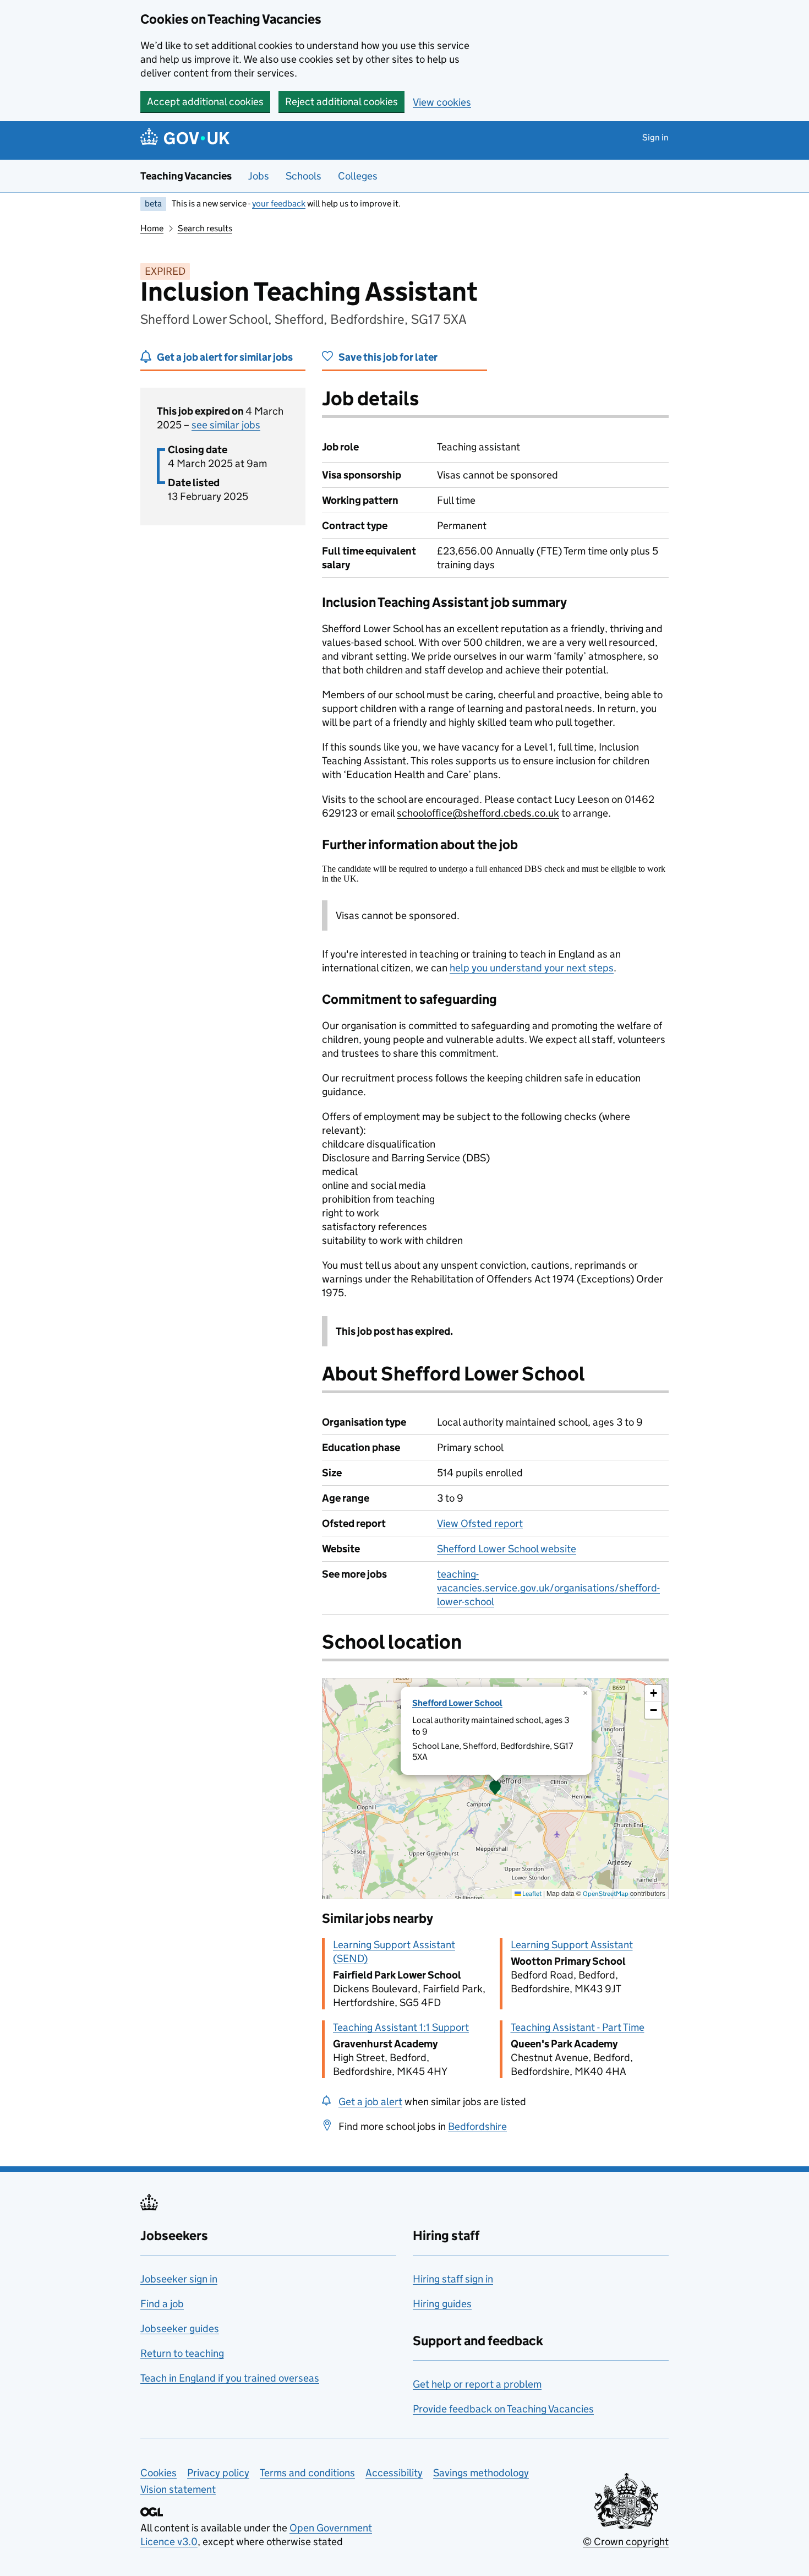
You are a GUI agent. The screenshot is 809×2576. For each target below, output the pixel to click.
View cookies (442, 102)
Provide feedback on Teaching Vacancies (503, 2409)
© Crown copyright (626, 2542)
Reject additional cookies (341, 102)
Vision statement (178, 2489)
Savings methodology (481, 2473)
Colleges (358, 176)
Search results (205, 228)
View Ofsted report (480, 1523)
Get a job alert (370, 2102)
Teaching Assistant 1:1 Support (401, 2027)
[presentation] (495, 1789)
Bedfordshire (477, 2126)
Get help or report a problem (477, 2384)
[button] (495, 1789)
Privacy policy (218, 2473)
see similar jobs (226, 425)
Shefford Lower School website (507, 1549)
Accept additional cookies (205, 102)
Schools (304, 176)
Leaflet (531, 1893)
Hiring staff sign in (453, 2279)
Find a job (162, 2304)
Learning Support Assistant (572, 1945)
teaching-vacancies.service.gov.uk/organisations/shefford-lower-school (548, 1588)
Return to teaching (182, 2353)
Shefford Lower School (457, 1703)
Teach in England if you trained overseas (230, 2378)
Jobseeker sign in (179, 2279)
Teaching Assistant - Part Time (578, 2027)
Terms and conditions (307, 2473)
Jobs (259, 176)
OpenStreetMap (606, 1893)
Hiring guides (442, 2304)
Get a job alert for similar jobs (225, 357)
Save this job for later (388, 357)
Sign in (655, 137)
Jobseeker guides (180, 2328)
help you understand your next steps (532, 968)
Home (152, 228)
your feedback (279, 203)
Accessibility (394, 2473)
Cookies (158, 2473)
